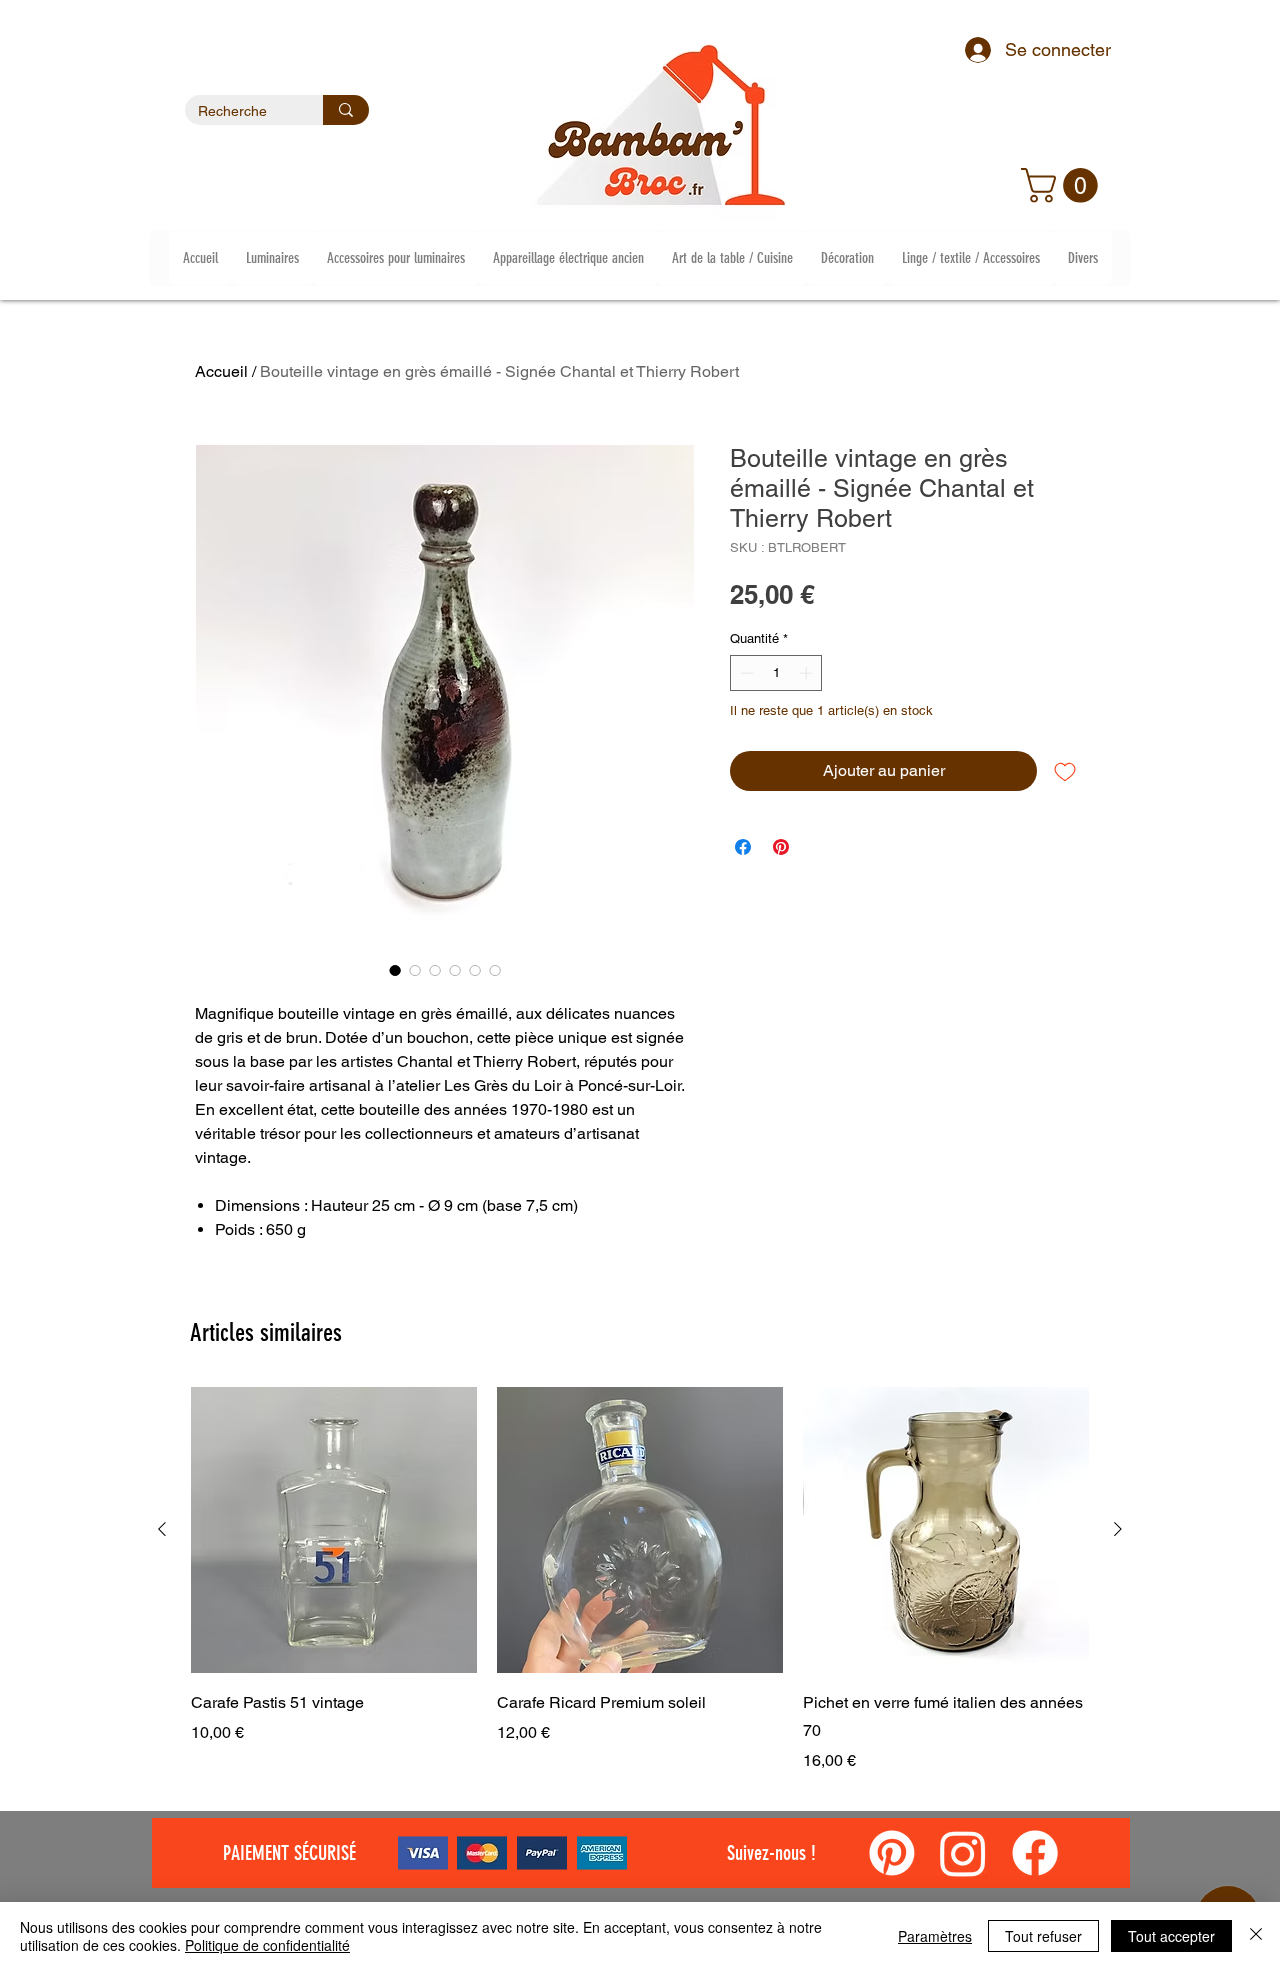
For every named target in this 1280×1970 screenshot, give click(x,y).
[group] (640, 1580)
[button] (1063, 185)
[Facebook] (1035, 1853)
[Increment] (808, 673)
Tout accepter (1171, 1936)
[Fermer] (1256, 1936)
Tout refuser (1043, 1936)
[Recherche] (346, 110)
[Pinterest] (892, 1853)
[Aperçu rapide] (334, 1530)
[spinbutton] (776, 673)
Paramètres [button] (935, 1936)
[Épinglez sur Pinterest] (781, 847)
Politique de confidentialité (267, 1945)
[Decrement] (745, 673)
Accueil (221, 371)
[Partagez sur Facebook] (743, 847)
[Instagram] (963, 1853)
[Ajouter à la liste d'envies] (1065, 771)
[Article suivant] (1118, 1529)
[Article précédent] (162, 1529)
